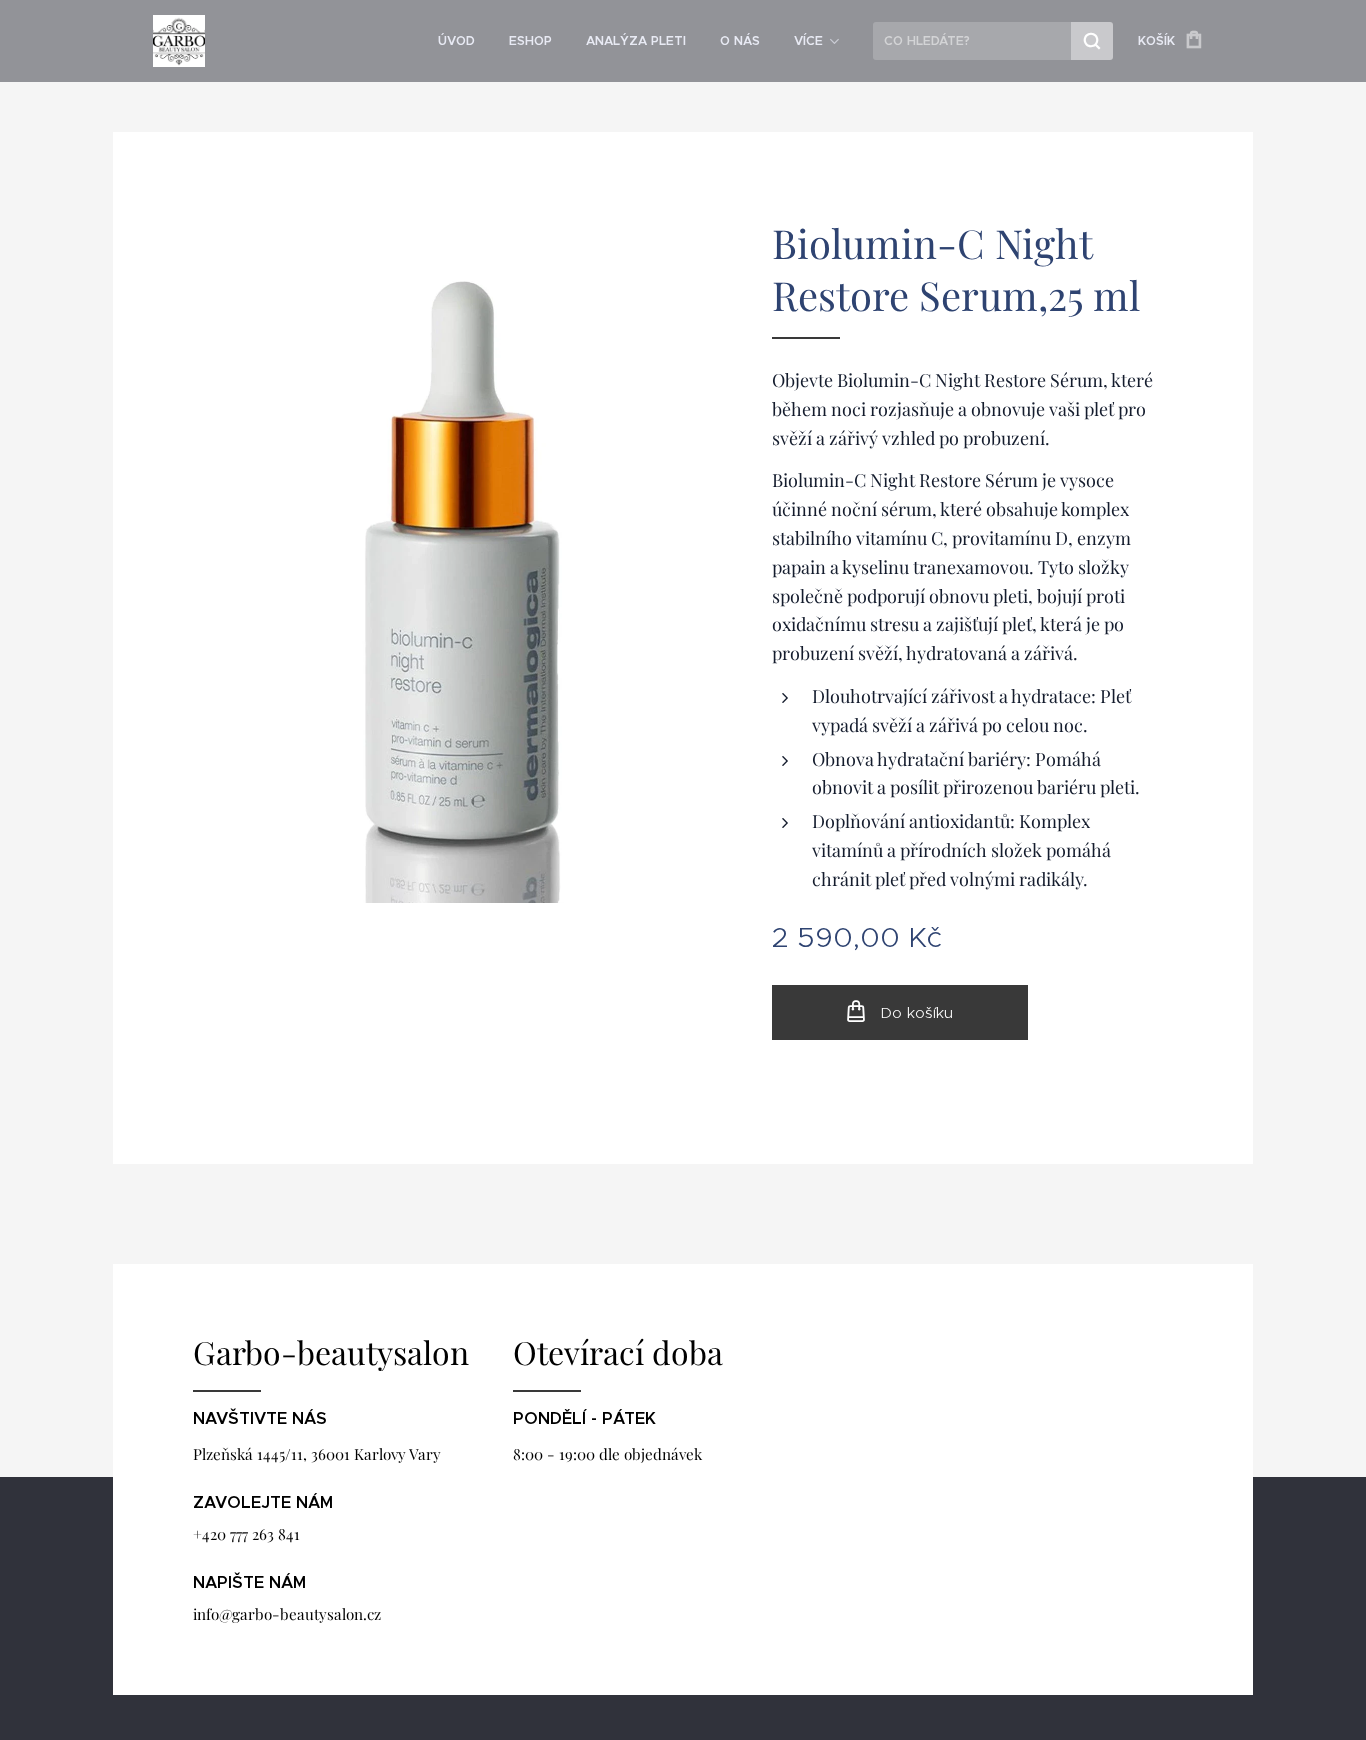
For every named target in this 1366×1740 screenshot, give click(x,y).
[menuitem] (456, 41)
